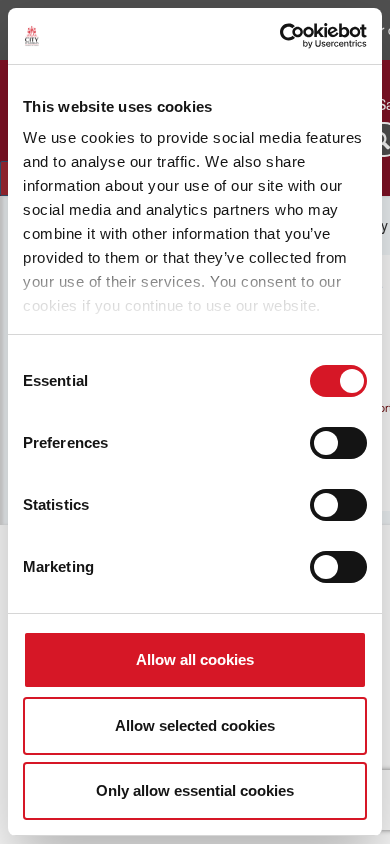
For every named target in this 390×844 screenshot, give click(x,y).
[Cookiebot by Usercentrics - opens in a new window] (280, 36)
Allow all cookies (195, 659)
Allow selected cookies (195, 725)
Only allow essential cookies (195, 790)
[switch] (338, 443)
